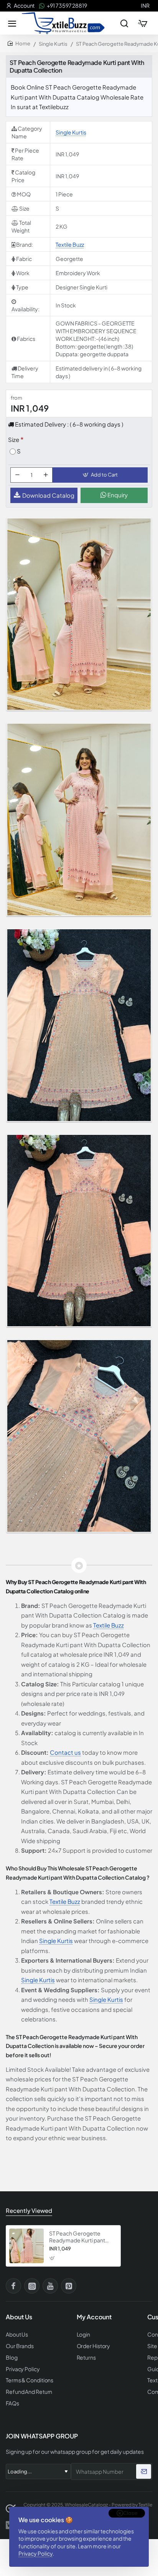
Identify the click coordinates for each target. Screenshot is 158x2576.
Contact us (65, 1752)
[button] (100, 475)
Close (130, 2513)
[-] (17, 475)
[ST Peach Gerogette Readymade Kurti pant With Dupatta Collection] (26, 2246)
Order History (94, 2346)
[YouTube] (50, 2286)
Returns (86, 2358)
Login (84, 2334)
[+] (46, 475)
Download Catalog (48, 495)
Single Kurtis (53, 44)
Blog (12, 2358)
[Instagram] (32, 2286)
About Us (17, 2334)
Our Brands (20, 2346)
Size (14, 439)
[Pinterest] (69, 2286)
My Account (94, 2317)
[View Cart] (143, 23)
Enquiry (117, 495)
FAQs (12, 2403)
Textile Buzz (70, 244)
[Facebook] (13, 2286)
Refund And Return (29, 2392)
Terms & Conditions (30, 2380)
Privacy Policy (35, 2553)
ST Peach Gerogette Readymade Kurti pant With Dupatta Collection (79, 2237)
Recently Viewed (29, 2210)
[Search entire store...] (124, 23)
